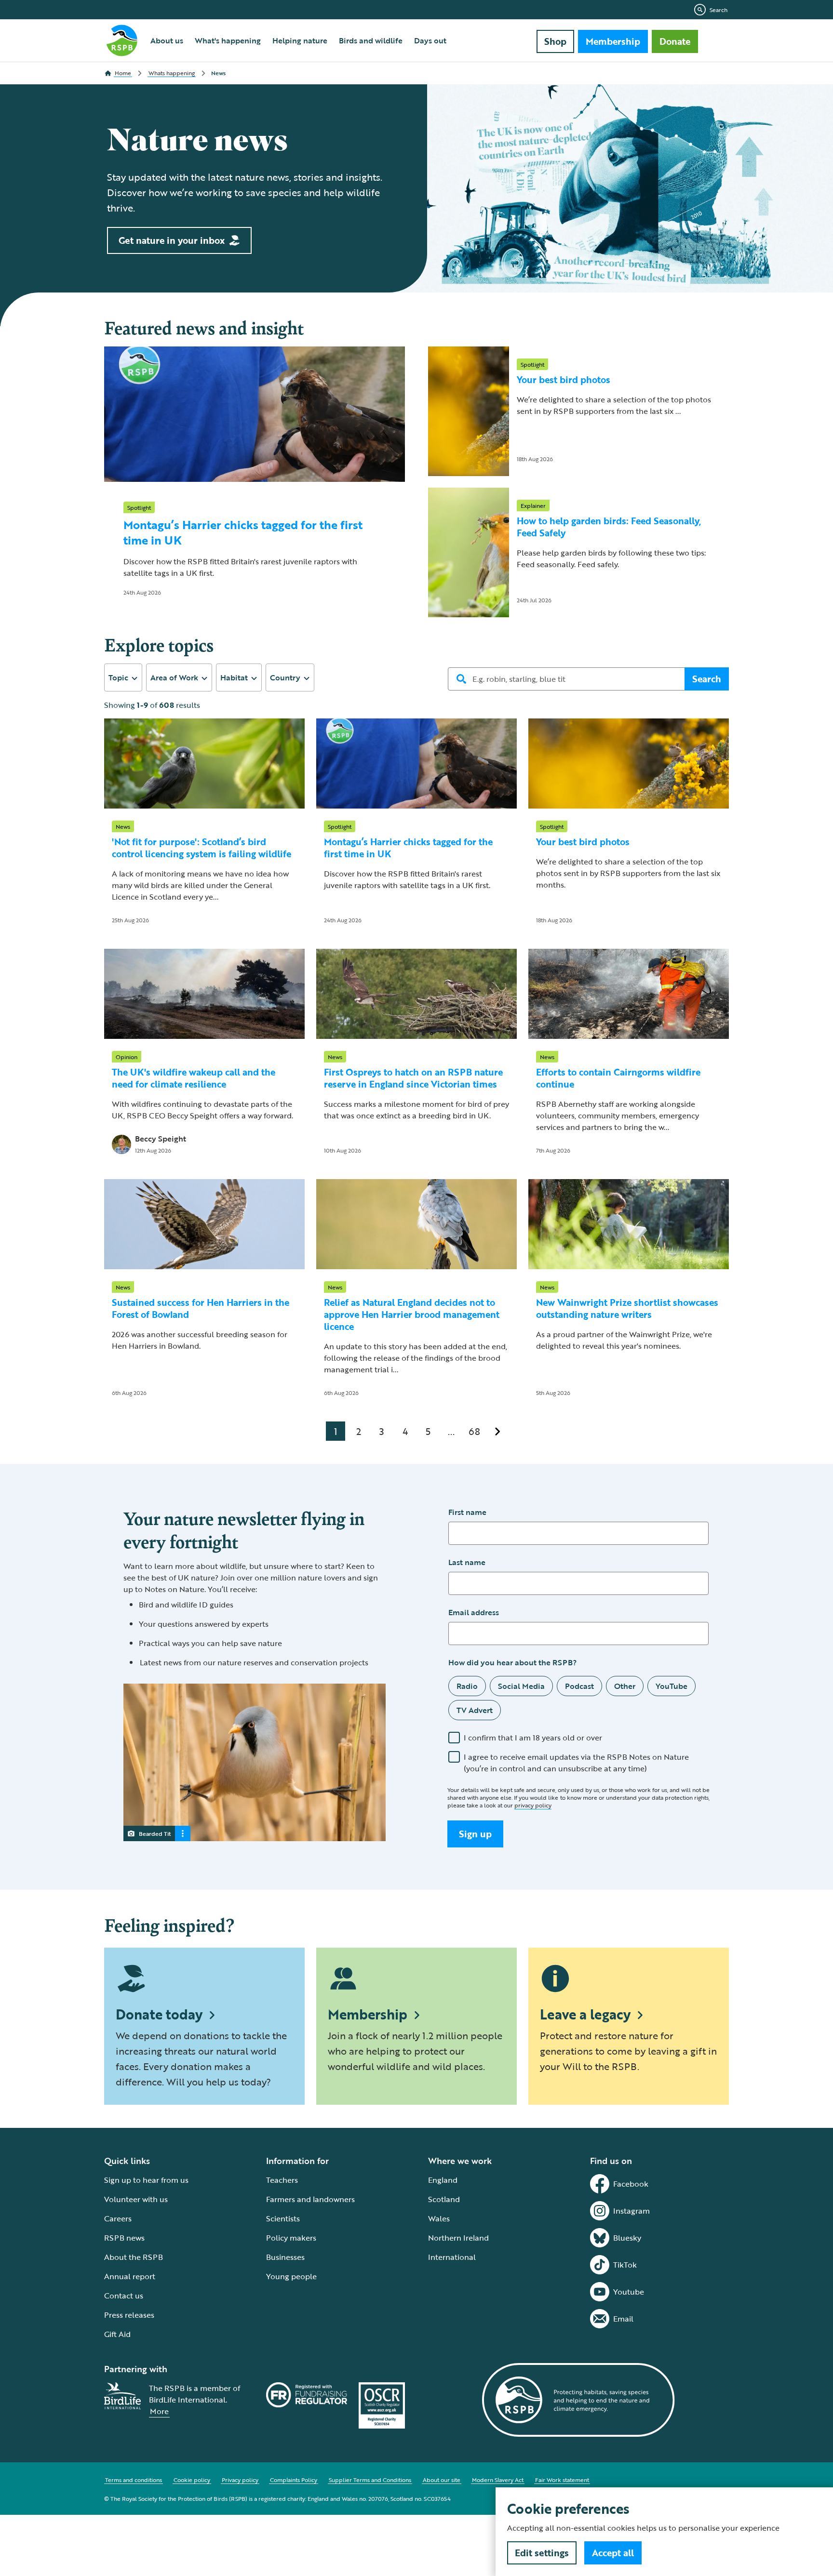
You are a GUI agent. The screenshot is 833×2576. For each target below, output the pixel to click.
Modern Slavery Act (498, 2480)
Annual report (130, 2276)
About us (167, 40)
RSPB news (124, 2238)
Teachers (282, 2180)
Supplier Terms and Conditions (370, 2480)
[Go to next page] (497, 1431)
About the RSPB (134, 2257)
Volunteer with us (136, 2199)
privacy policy (533, 1805)
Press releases (129, 2315)
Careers (118, 2218)
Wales (439, 2218)
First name (467, 1512)
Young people (291, 2276)
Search (719, 10)
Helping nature (300, 40)
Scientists (283, 2218)
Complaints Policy (294, 2480)
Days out (430, 40)
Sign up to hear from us (146, 2180)
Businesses (285, 2257)
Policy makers (291, 2238)
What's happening (228, 40)
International (452, 2257)
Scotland (444, 2199)
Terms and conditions (134, 2480)
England (443, 2180)
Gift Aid (117, 2334)
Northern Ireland (458, 2238)
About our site (442, 2480)
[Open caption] (183, 1833)
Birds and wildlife (371, 40)
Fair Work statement (562, 2480)
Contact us (124, 2296)
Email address (474, 1612)
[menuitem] (167, 40)
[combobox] (123, 677)
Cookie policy (192, 2480)
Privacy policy (240, 2480)
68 (474, 1431)
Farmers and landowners (310, 2199)
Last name (467, 1562)
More (159, 2411)
